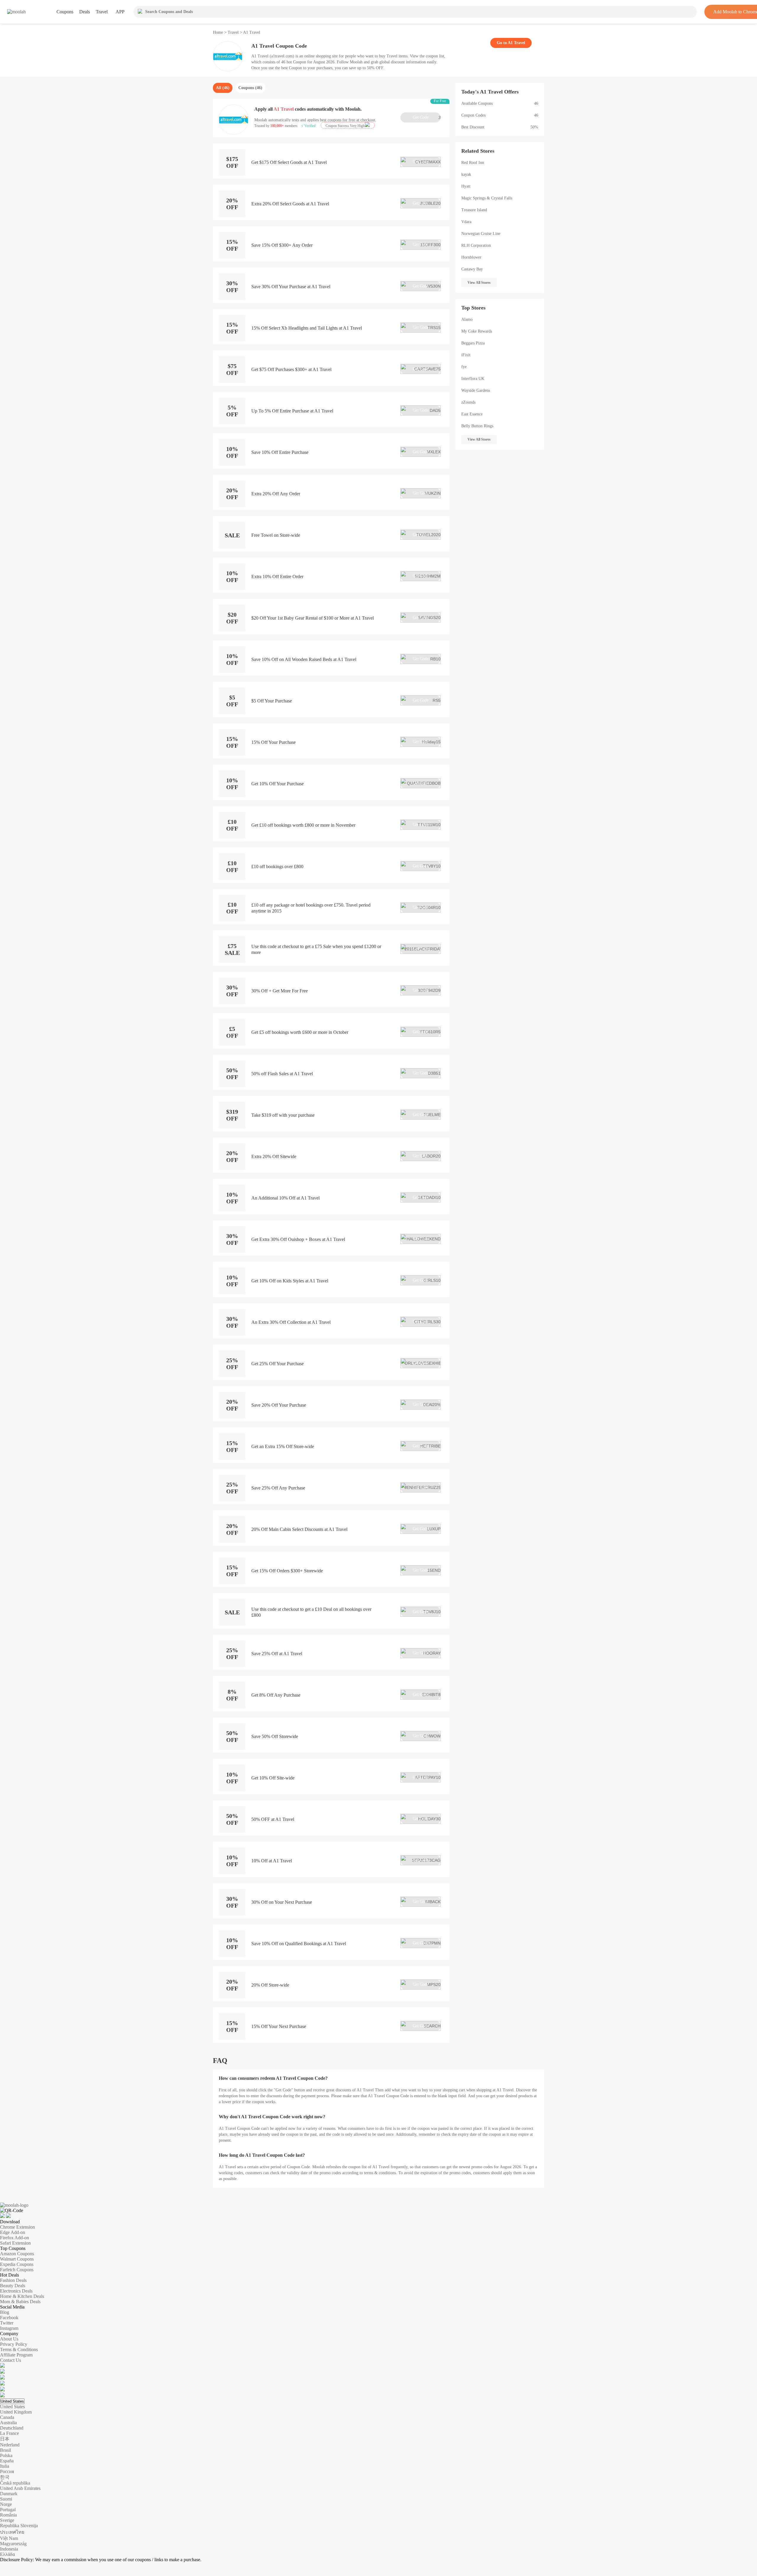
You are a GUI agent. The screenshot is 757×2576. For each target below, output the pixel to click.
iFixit (466, 355)
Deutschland (12, 2428)
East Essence (472, 414)
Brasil (5, 2450)
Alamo (467, 319)
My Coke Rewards (477, 331)
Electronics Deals (16, 2291)
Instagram (9, 2328)
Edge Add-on (13, 2232)
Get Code (427, 117)
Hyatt (466, 186)
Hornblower (471, 257)
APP (120, 12)
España (7, 2461)
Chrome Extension (17, 2227)
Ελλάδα (7, 2554)
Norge (6, 2504)
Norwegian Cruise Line (481, 234)
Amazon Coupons (17, 2254)
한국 (5, 2477)
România (8, 2515)
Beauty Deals (13, 2286)
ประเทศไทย (12, 2532)
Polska (6, 2455)
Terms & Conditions (19, 2349)
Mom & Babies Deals (20, 2302)
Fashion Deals (13, 2280)
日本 (5, 2439)
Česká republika (15, 2483)
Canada (7, 2417)
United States (12, 2401)
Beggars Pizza (473, 343)
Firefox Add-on (14, 2238)
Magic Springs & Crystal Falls (487, 198)
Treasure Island (474, 210)
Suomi (6, 2499)
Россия (7, 2471)
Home (219, 32)
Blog (5, 2312)
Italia (5, 2466)
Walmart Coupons (17, 2259)
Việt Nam (9, 2538)
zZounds (468, 402)
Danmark (9, 2494)
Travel (233, 32)
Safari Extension (15, 2243)
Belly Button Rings (477, 426)
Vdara (466, 222)
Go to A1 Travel (511, 43)
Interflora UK (473, 379)
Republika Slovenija (19, 2526)
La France (9, 2433)
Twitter (7, 2323)
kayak (466, 174)
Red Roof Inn (473, 163)
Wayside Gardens (476, 390)
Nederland (10, 2445)
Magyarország (13, 2544)
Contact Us (10, 2360)
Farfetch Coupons (17, 2270)
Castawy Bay (472, 269)
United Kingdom (16, 2412)
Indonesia (9, 2549)
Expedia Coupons (17, 2264)
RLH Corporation (476, 245)
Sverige (7, 2520)
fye (464, 367)
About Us (9, 2339)
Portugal (8, 2510)
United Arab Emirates (20, 2488)
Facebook (9, 2318)
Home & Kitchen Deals (22, 2296)
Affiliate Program (16, 2355)
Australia (8, 2423)
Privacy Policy (14, 2344)
